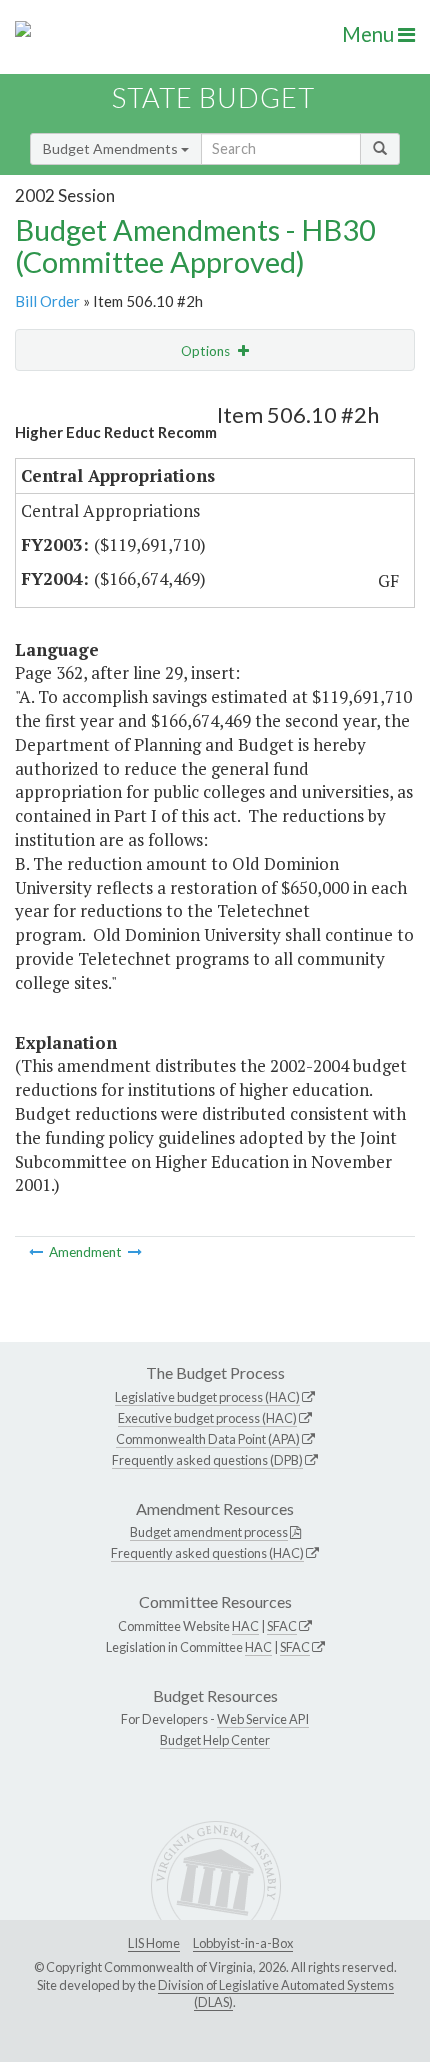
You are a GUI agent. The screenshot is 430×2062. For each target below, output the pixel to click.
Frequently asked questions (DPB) (207, 1460)
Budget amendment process (209, 1532)
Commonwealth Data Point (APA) (208, 1439)
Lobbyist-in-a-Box (243, 1943)
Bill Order (47, 301)
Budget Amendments (112, 148)
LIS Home (154, 1943)
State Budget (213, 97)
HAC (245, 1626)
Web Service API (263, 1719)
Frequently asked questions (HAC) (207, 1553)
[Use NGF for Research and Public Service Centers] (37, 1252)
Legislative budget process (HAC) (207, 1397)
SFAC (282, 1626)
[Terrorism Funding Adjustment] (135, 1252)
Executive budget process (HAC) (207, 1418)
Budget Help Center (215, 1740)
